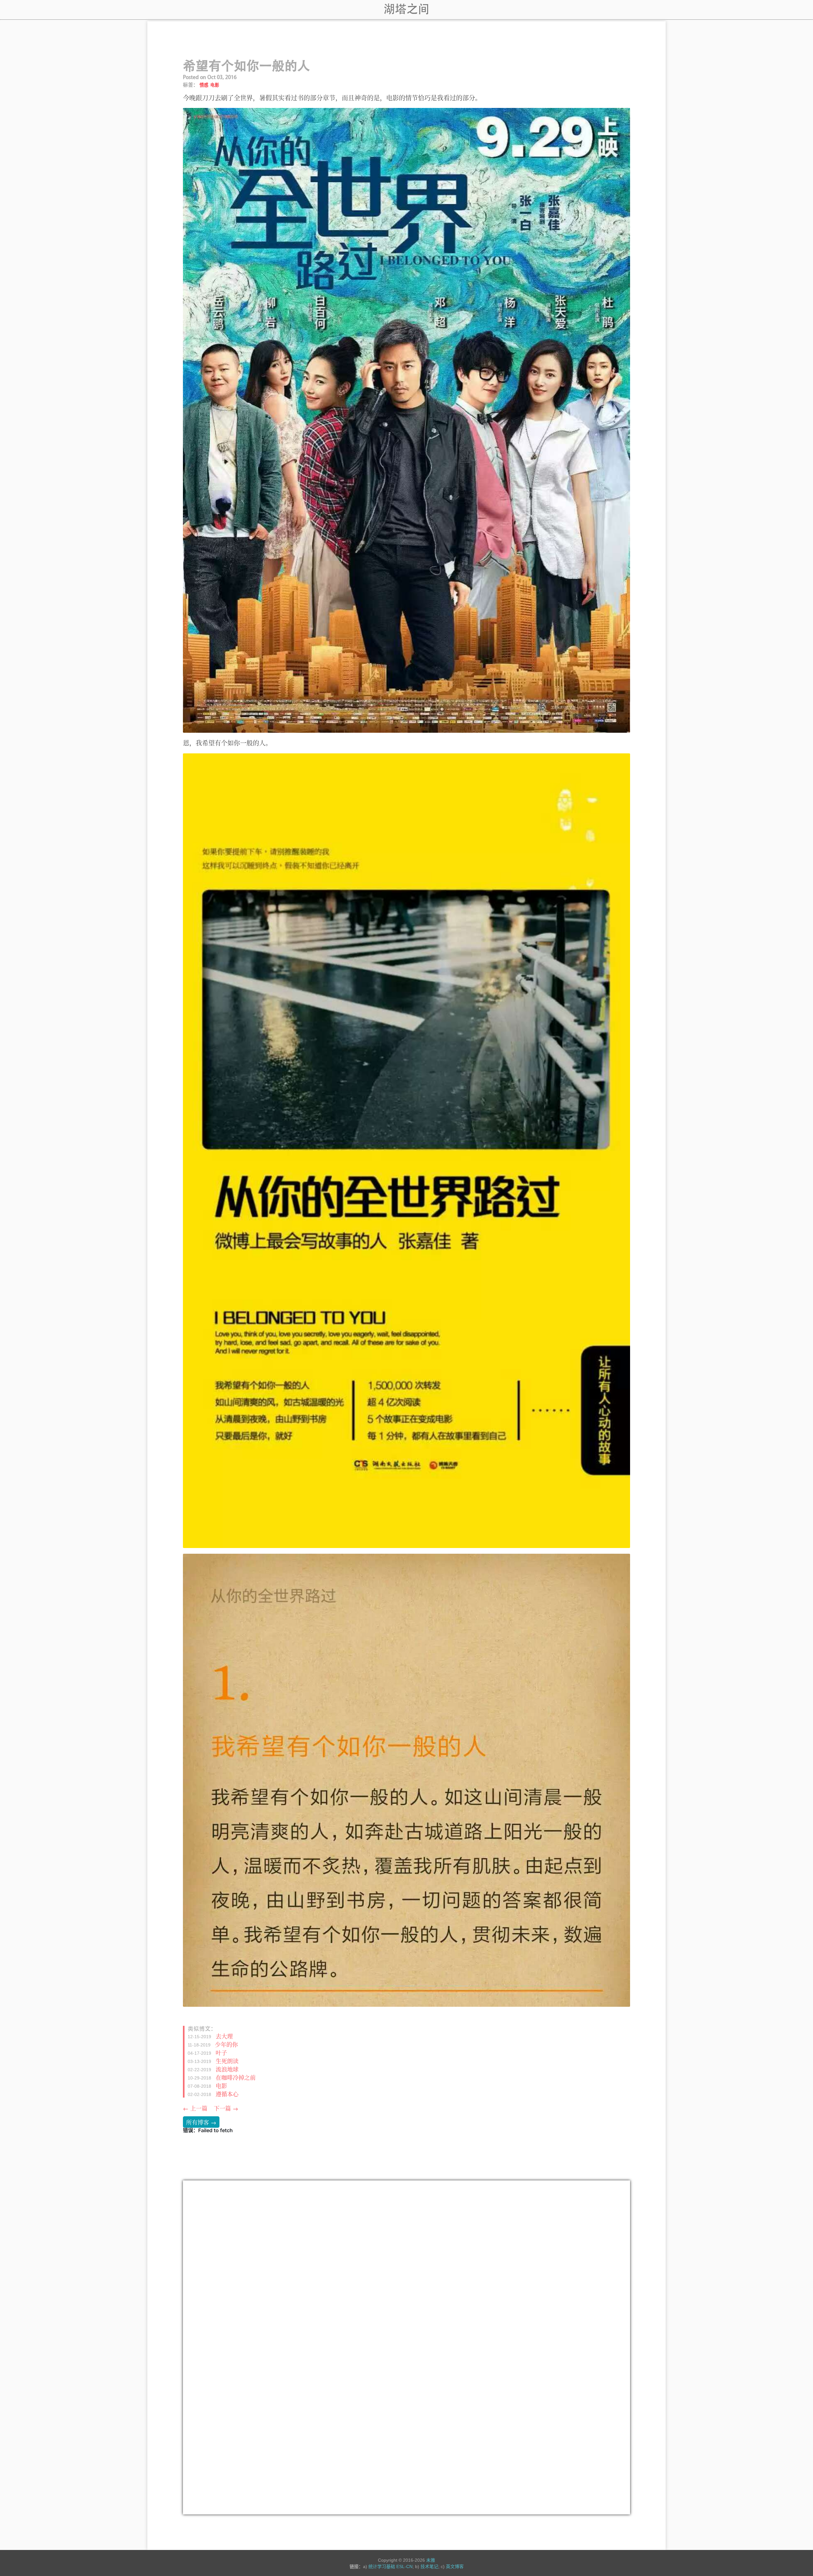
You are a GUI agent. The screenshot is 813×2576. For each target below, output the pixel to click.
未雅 (431, 2560)
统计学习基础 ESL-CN (390, 2566)
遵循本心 (227, 2093)
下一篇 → (226, 2108)
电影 (215, 85)
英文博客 (455, 2566)
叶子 (221, 2052)
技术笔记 (429, 2566)
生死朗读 (227, 2060)
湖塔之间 (406, 9)
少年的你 (226, 2044)
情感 (204, 85)
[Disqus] (406, 2266)
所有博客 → (201, 2122)
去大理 (224, 2036)
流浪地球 (227, 2069)
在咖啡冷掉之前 (236, 2077)
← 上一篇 (195, 2108)
